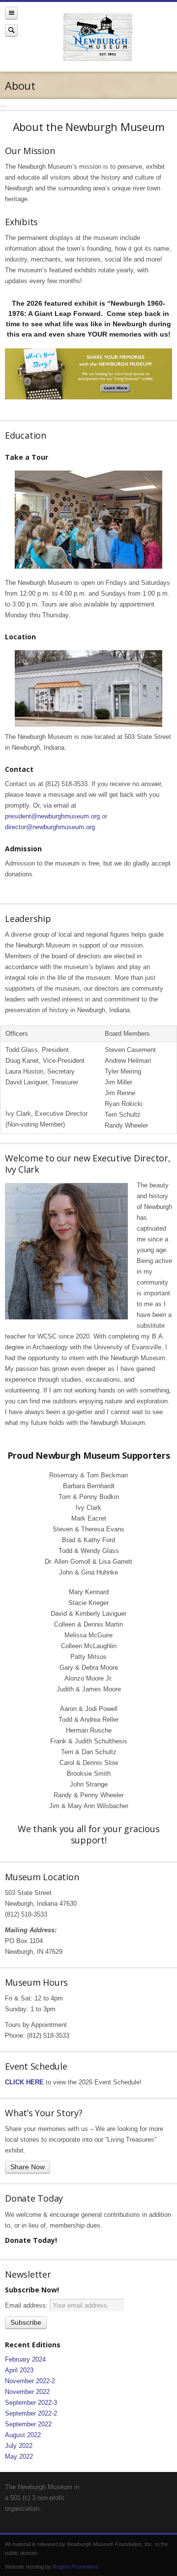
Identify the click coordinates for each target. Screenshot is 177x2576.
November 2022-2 (30, 2381)
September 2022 (28, 2424)
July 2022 (19, 2446)
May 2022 (19, 2457)
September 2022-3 (31, 2403)
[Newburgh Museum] (97, 37)
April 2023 (19, 2370)
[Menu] (11, 13)
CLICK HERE (24, 2082)
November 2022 (27, 2392)
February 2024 (25, 2359)
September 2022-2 (31, 2413)
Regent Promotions (75, 2567)
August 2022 (23, 2435)
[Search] (11, 30)
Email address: (27, 2305)
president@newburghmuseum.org (52, 816)
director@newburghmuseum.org (50, 827)
